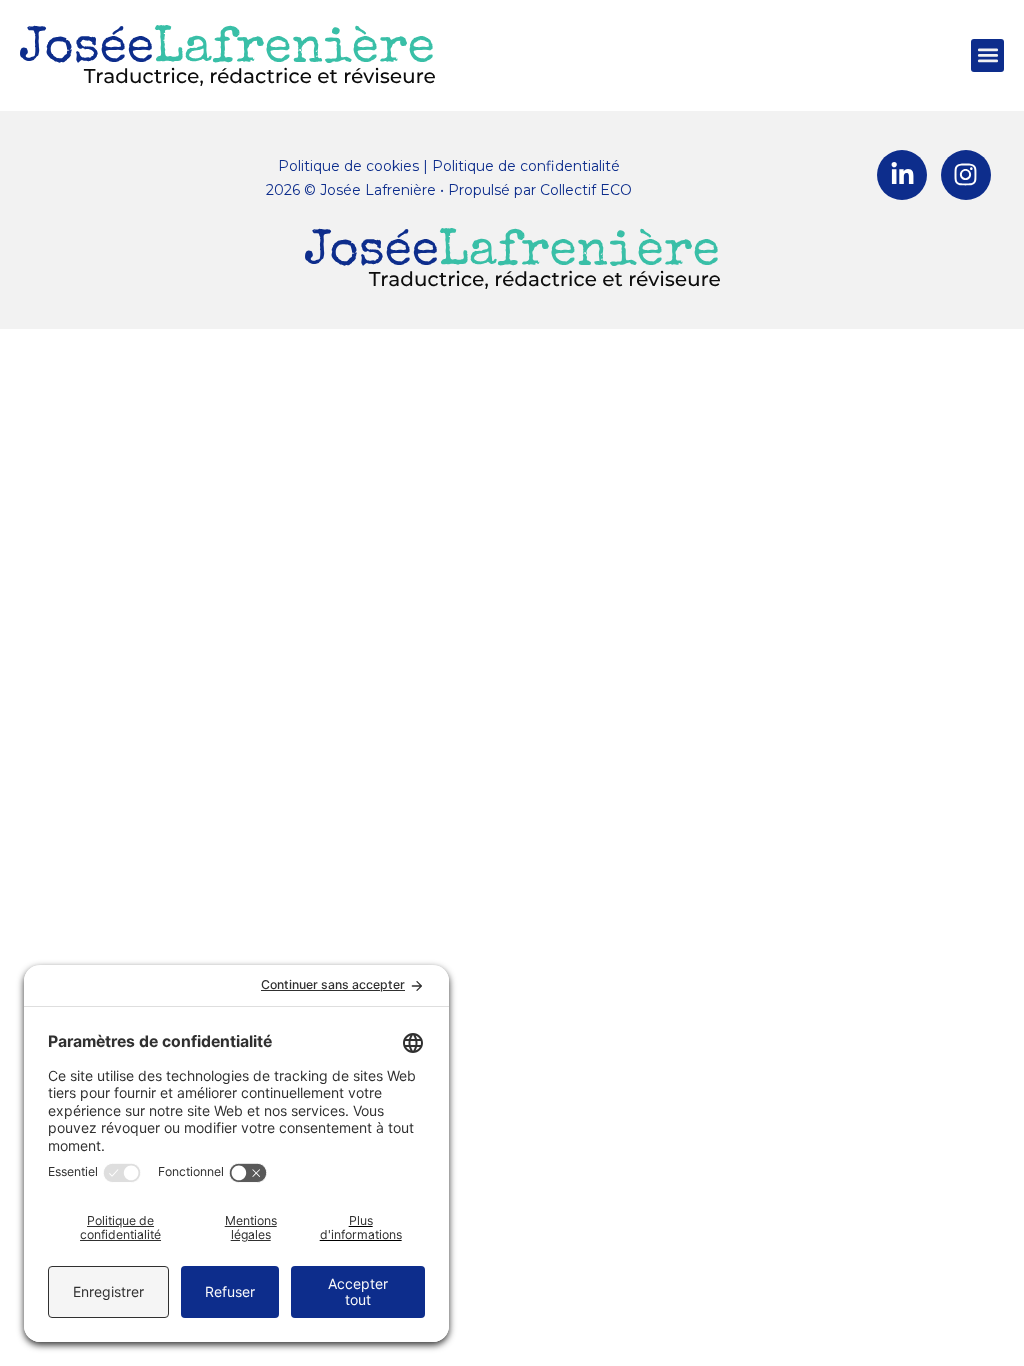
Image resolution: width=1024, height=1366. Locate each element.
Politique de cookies (348, 166)
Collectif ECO (586, 190)
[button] (987, 55)
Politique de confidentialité (526, 166)
